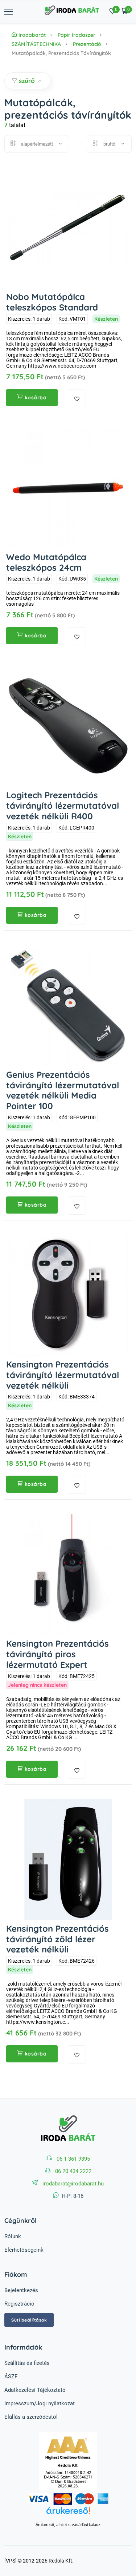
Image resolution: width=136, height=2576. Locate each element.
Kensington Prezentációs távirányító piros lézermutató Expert (57, 1654)
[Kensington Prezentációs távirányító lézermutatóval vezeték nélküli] (68, 1295)
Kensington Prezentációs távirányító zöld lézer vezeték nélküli (57, 1939)
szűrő (27, 81)
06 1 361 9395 (73, 2159)
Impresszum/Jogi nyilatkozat (40, 2403)
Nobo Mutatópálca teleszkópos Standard (52, 302)
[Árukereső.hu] (68, 2514)
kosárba (36, 397)
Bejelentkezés (21, 2290)
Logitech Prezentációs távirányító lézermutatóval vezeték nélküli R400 (63, 806)
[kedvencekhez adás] (77, 398)
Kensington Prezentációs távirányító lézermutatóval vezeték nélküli (63, 1375)
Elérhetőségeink (24, 2250)
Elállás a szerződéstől (31, 2417)
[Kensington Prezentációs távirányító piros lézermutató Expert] (68, 1574)
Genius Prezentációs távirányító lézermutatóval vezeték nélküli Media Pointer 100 (63, 1090)
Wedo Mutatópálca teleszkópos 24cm (46, 562)
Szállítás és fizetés (27, 2363)
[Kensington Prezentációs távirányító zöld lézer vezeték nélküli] (68, 1859)
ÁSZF (11, 2377)
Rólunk (13, 2236)
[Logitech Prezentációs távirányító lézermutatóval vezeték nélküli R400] (68, 726)
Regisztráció (19, 2304)
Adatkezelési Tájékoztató (35, 2390)
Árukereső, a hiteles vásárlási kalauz (68, 2525)
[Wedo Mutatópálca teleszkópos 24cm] (68, 488)
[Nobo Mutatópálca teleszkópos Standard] (68, 228)
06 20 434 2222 (73, 2171)
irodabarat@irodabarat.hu (73, 2184)
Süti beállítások (29, 2320)
